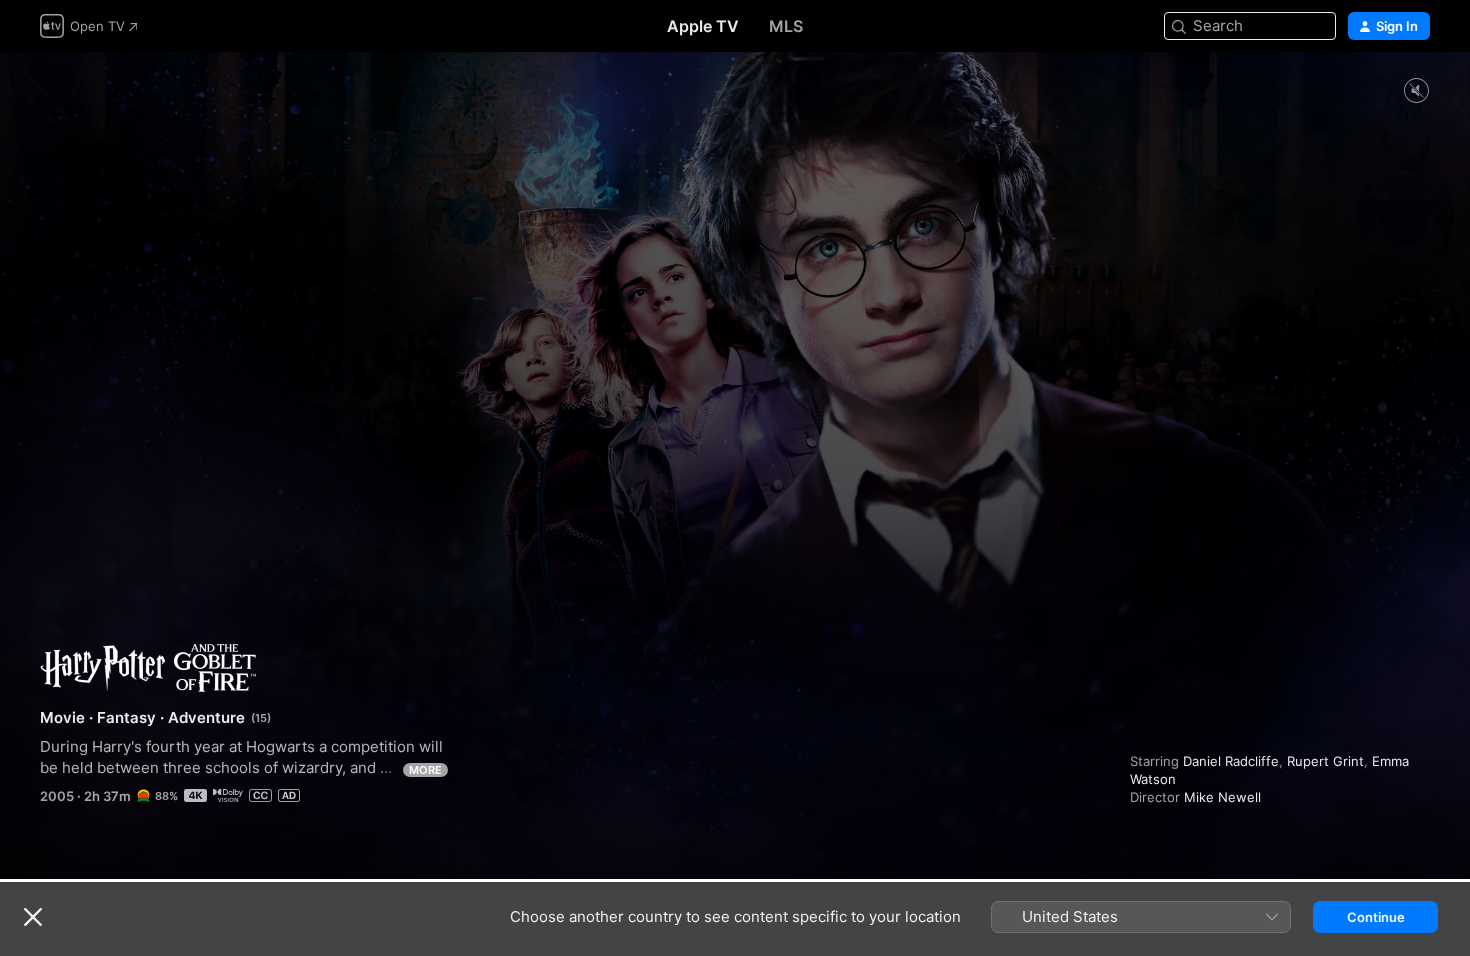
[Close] (33, 917)
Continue (1376, 917)
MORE (425, 770)
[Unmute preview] (1416, 91)
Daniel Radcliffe (1231, 761)
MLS (786, 26)
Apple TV (703, 26)
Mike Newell (1222, 797)
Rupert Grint (1325, 761)
